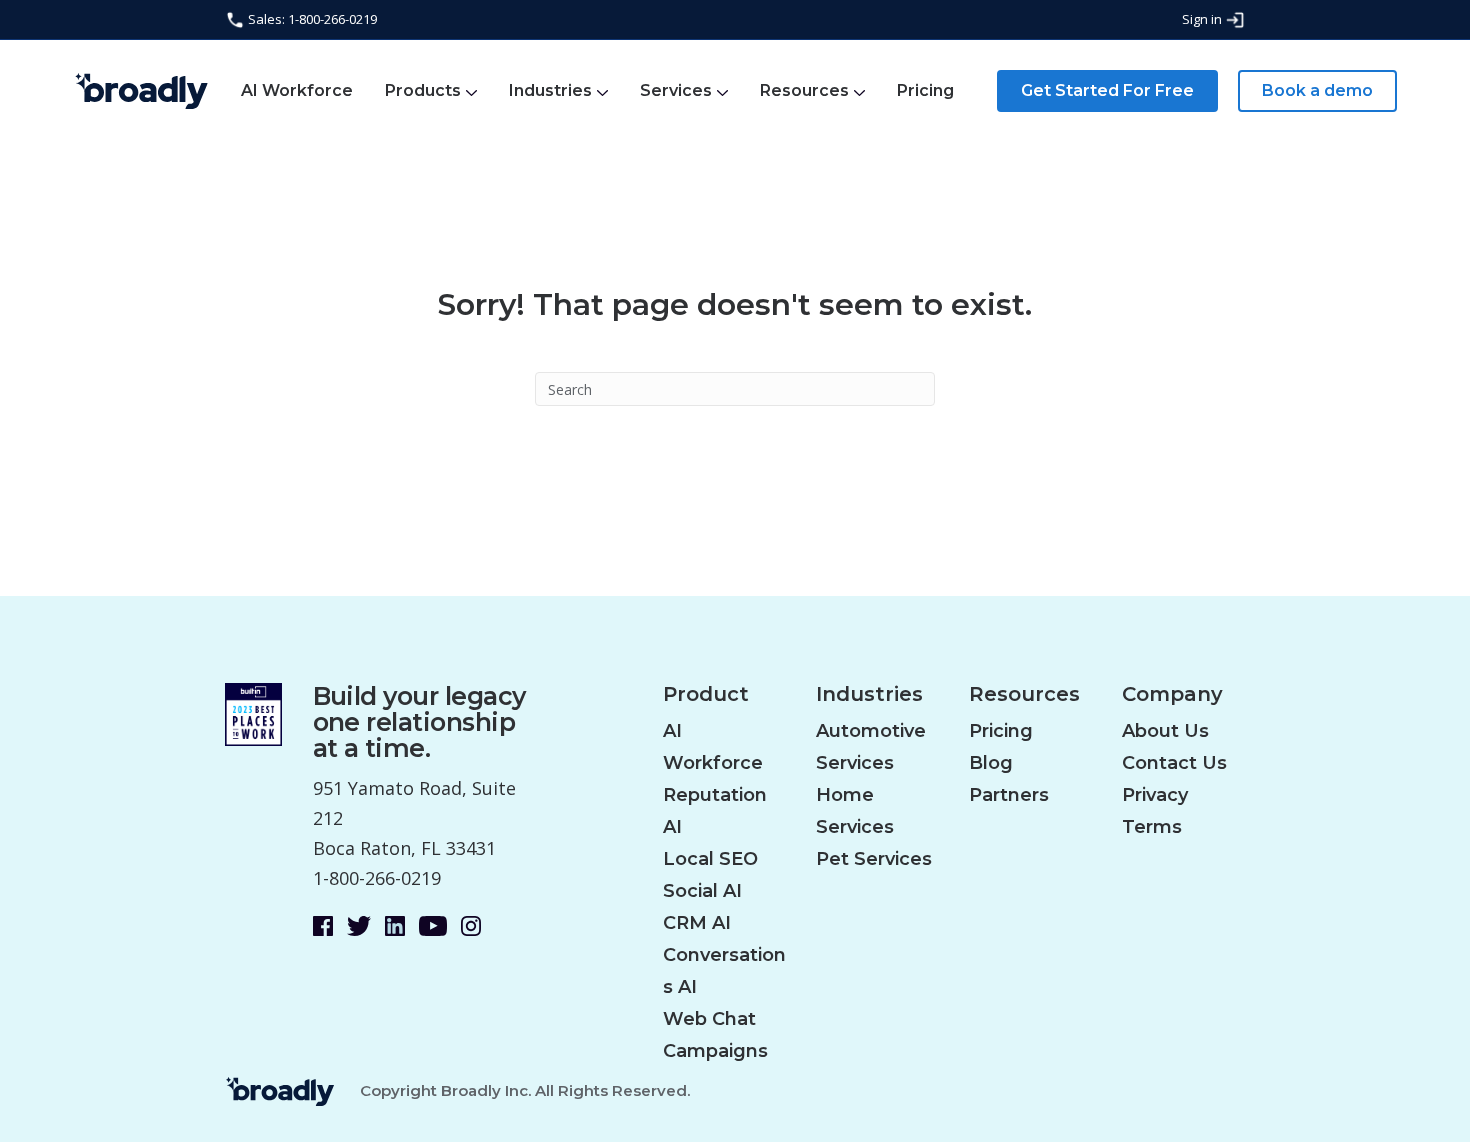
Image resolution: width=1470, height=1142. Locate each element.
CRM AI (697, 923)
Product (706, 694)
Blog (991, 763)
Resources (804, 90)
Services (676, 90)
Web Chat (709, 1019)
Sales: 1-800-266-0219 (311, 19)
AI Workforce (297, 90)
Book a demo (1317, 90)
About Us (1165, 731)
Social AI (702, 891)
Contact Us (1174, 763)
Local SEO (710, 859)
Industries (550, 90)
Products (423, 90)
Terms (1152, 827)
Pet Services (874, 859)
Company (1172, 694)
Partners (1009, 795)
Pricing (925, 90)
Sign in (1203, 19)
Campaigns (715, 1051)
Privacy (1155, 795)
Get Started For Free (1107, 90)
